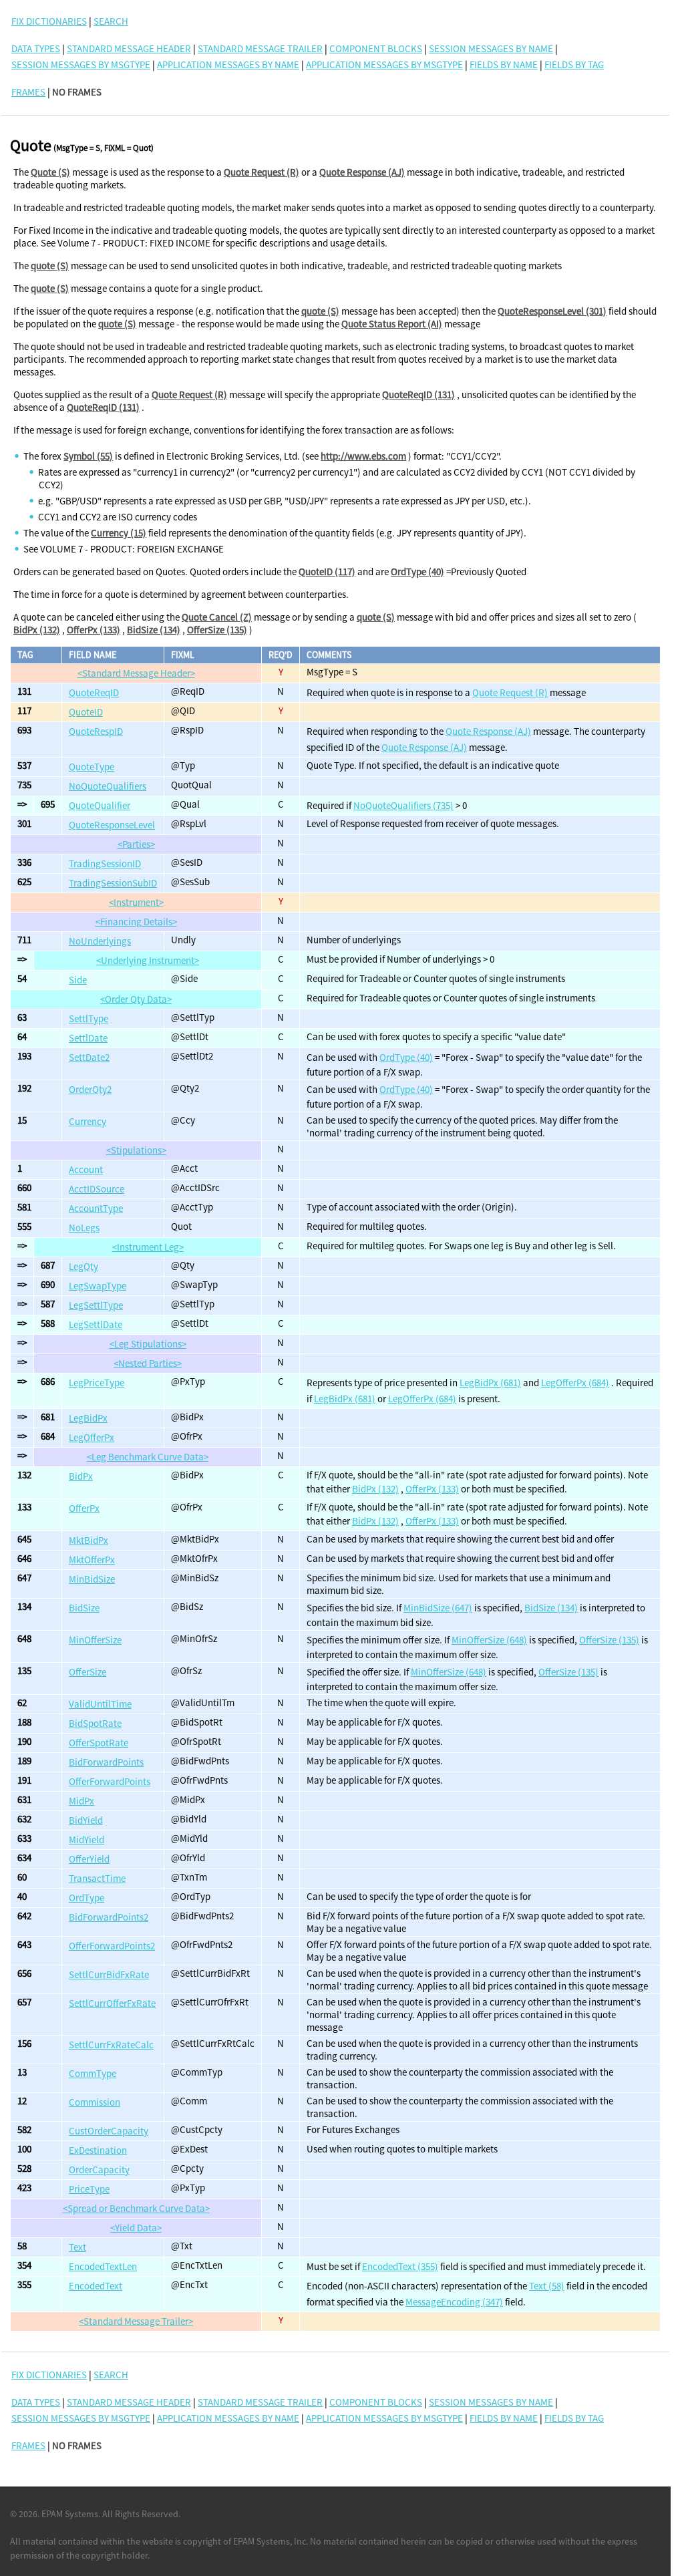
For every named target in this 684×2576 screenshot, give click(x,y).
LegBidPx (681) (490, 1383)
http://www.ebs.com (363, 456)
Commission (95, 2102)
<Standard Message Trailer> (136, 2321)
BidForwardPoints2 (109, 1917)
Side (78, 980)
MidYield (87, 1839)
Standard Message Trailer (260, 48)
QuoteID (86, 712)
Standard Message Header (129, 48)
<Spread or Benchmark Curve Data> (136, 2208)
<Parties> (136, 844)
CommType (93, 2073)
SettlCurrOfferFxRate (112, 2003)
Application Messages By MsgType (384, 64)
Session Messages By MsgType (81, 64)
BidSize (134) (154, 630)
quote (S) (50, 266)
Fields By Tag (574, 64)
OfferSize (88, 1672)
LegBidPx (88, 1418)
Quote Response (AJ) (362, 172)
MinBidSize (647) (438, 1608)
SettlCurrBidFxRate (109, 1974)
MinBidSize (92, 1579)
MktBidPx (89, 1540)
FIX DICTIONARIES (49, 21)
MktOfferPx (92, 1560)
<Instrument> (136, 902)
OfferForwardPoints (110, 1781)
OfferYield (89, 1859)
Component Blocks (376, 48)
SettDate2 (89, 1057)
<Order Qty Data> (136, 999)
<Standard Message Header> (136, 673)
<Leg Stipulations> (148, 1344)
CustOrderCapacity (109, 2131)
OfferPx (84, 1508)
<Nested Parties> (148, 1363)
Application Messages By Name (228, 64)
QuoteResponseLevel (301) (552, 311)
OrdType (87, 1898)
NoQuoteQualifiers (108, 786)
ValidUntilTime (100, 1704)
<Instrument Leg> (148, 1247)
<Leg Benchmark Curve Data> (148, 1457)
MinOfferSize (95, 1640)
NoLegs (84, 1228)
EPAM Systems (70, 2514)
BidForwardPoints (106, 1762)
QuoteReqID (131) (418, 394)
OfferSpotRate (99, 1743)
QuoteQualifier (100, 805)
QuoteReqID (94, 692)
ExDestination (98, 2150)
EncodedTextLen (103, 2266)
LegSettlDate (96, 1324)
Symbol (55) (88, 456)
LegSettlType (96, 1305)
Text (77, 2247)
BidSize (84, 1608)
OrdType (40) (417, 572)
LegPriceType (97, 1383)
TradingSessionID (105, 863)
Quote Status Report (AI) (392, 324)
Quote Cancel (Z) (217, 617)
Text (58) (547, 2286)
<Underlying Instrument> (148, 960)
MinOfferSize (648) (489, 1640)
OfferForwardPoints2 (112, 1946)
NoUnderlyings (100, 941)
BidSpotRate (95, 1723)
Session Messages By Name (491, 48)
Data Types (36, 48)
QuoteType (92, 767)
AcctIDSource (97, 1189)
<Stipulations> (136, 1150)
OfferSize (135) (217, 630)
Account (86, 1169)
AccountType (96, 1208)
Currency (88, 1121)
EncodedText (96, 2286)
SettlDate (88, 1038)
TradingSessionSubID (113, 883)
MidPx (81, 1801)
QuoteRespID (96, 731)
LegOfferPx (92, 1437)
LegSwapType (98, 1286)
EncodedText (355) (400, 2266)
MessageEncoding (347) (454, 2302)
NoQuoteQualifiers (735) (403, 805)
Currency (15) (119, 533)
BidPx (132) (37, 630)
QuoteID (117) (327, 572)
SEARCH (111, 21)
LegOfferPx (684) (575, 1383)
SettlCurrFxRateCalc (111, 2045)
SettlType (89, 1018)
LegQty (83, 1266)
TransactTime (97, 1878)
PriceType (89, 2189)
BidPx (81, 1476)
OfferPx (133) (94, 630)
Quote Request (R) (262, 172)
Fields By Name (504, 64)
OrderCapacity (99, 2169)
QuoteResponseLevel (112, 825)
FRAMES (28, 92)
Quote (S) (50, 172)
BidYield (86, 1820)
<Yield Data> (136, 2228)
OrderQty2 (90, 1089)
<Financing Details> (136, 922)
